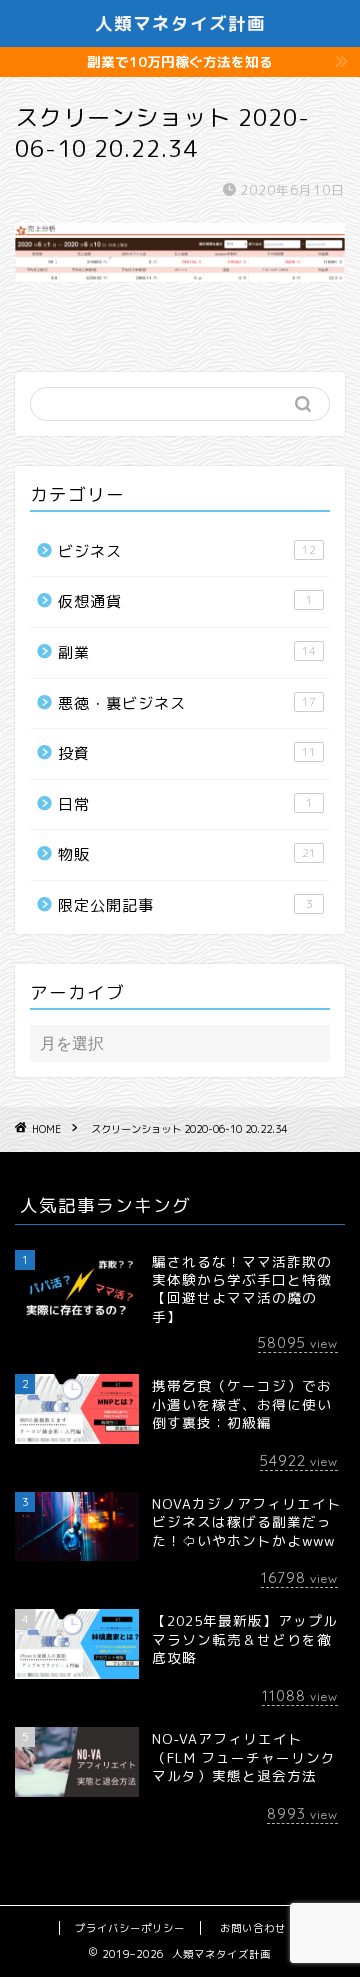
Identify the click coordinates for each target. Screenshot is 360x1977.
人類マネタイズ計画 (180, 23)
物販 (187, 854)
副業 (187, 652)
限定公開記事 (185, 905)
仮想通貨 (185, 601)
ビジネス (187, 551)
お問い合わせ (253, 1928)
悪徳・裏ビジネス (187, 703)
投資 (187, 753)
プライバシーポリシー (130, 1928)
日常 (185, 804)
